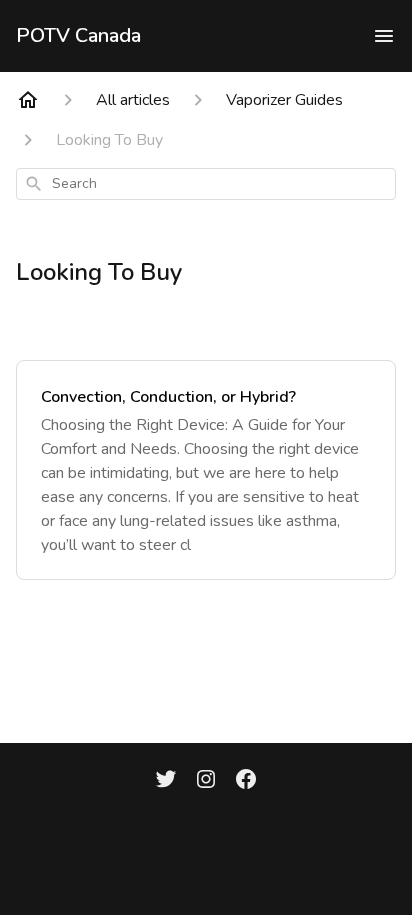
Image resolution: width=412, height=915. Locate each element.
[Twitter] (166, 781)
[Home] (28, 100)
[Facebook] (246, 781)
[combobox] (206, 184)
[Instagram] (206, 781)
